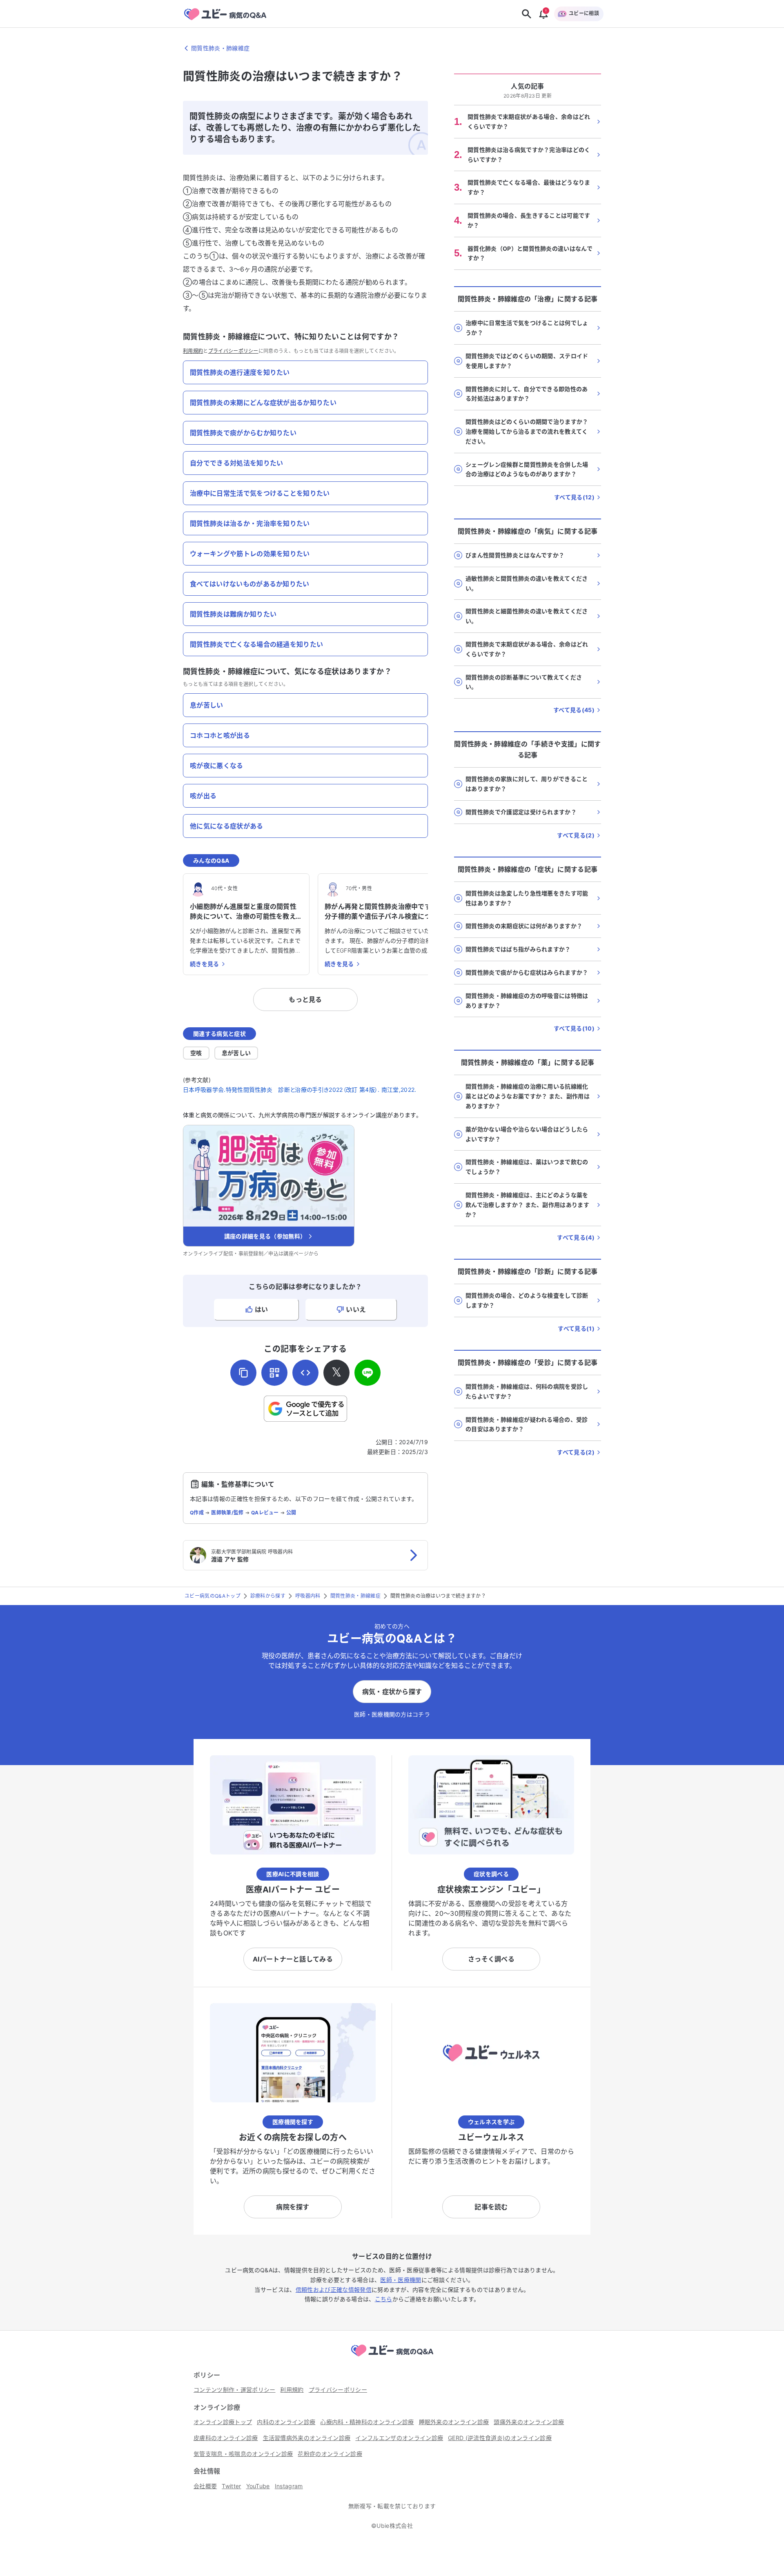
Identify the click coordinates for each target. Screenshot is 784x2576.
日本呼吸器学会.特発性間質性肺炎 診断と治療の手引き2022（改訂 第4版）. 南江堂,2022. (300, 1090)
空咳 (196, 1053)
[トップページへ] (392, 2358)
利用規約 (193, 351)
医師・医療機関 (401, 2280)
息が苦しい (236, 1053)
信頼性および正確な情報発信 (334, 2290)
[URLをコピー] (243, 1373)
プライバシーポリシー (233, 351)
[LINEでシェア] (367, 1373)
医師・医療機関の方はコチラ (392, 1714)
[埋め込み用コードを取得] (305, 1373)
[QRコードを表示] (274, 1373)
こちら (384, 2299)
